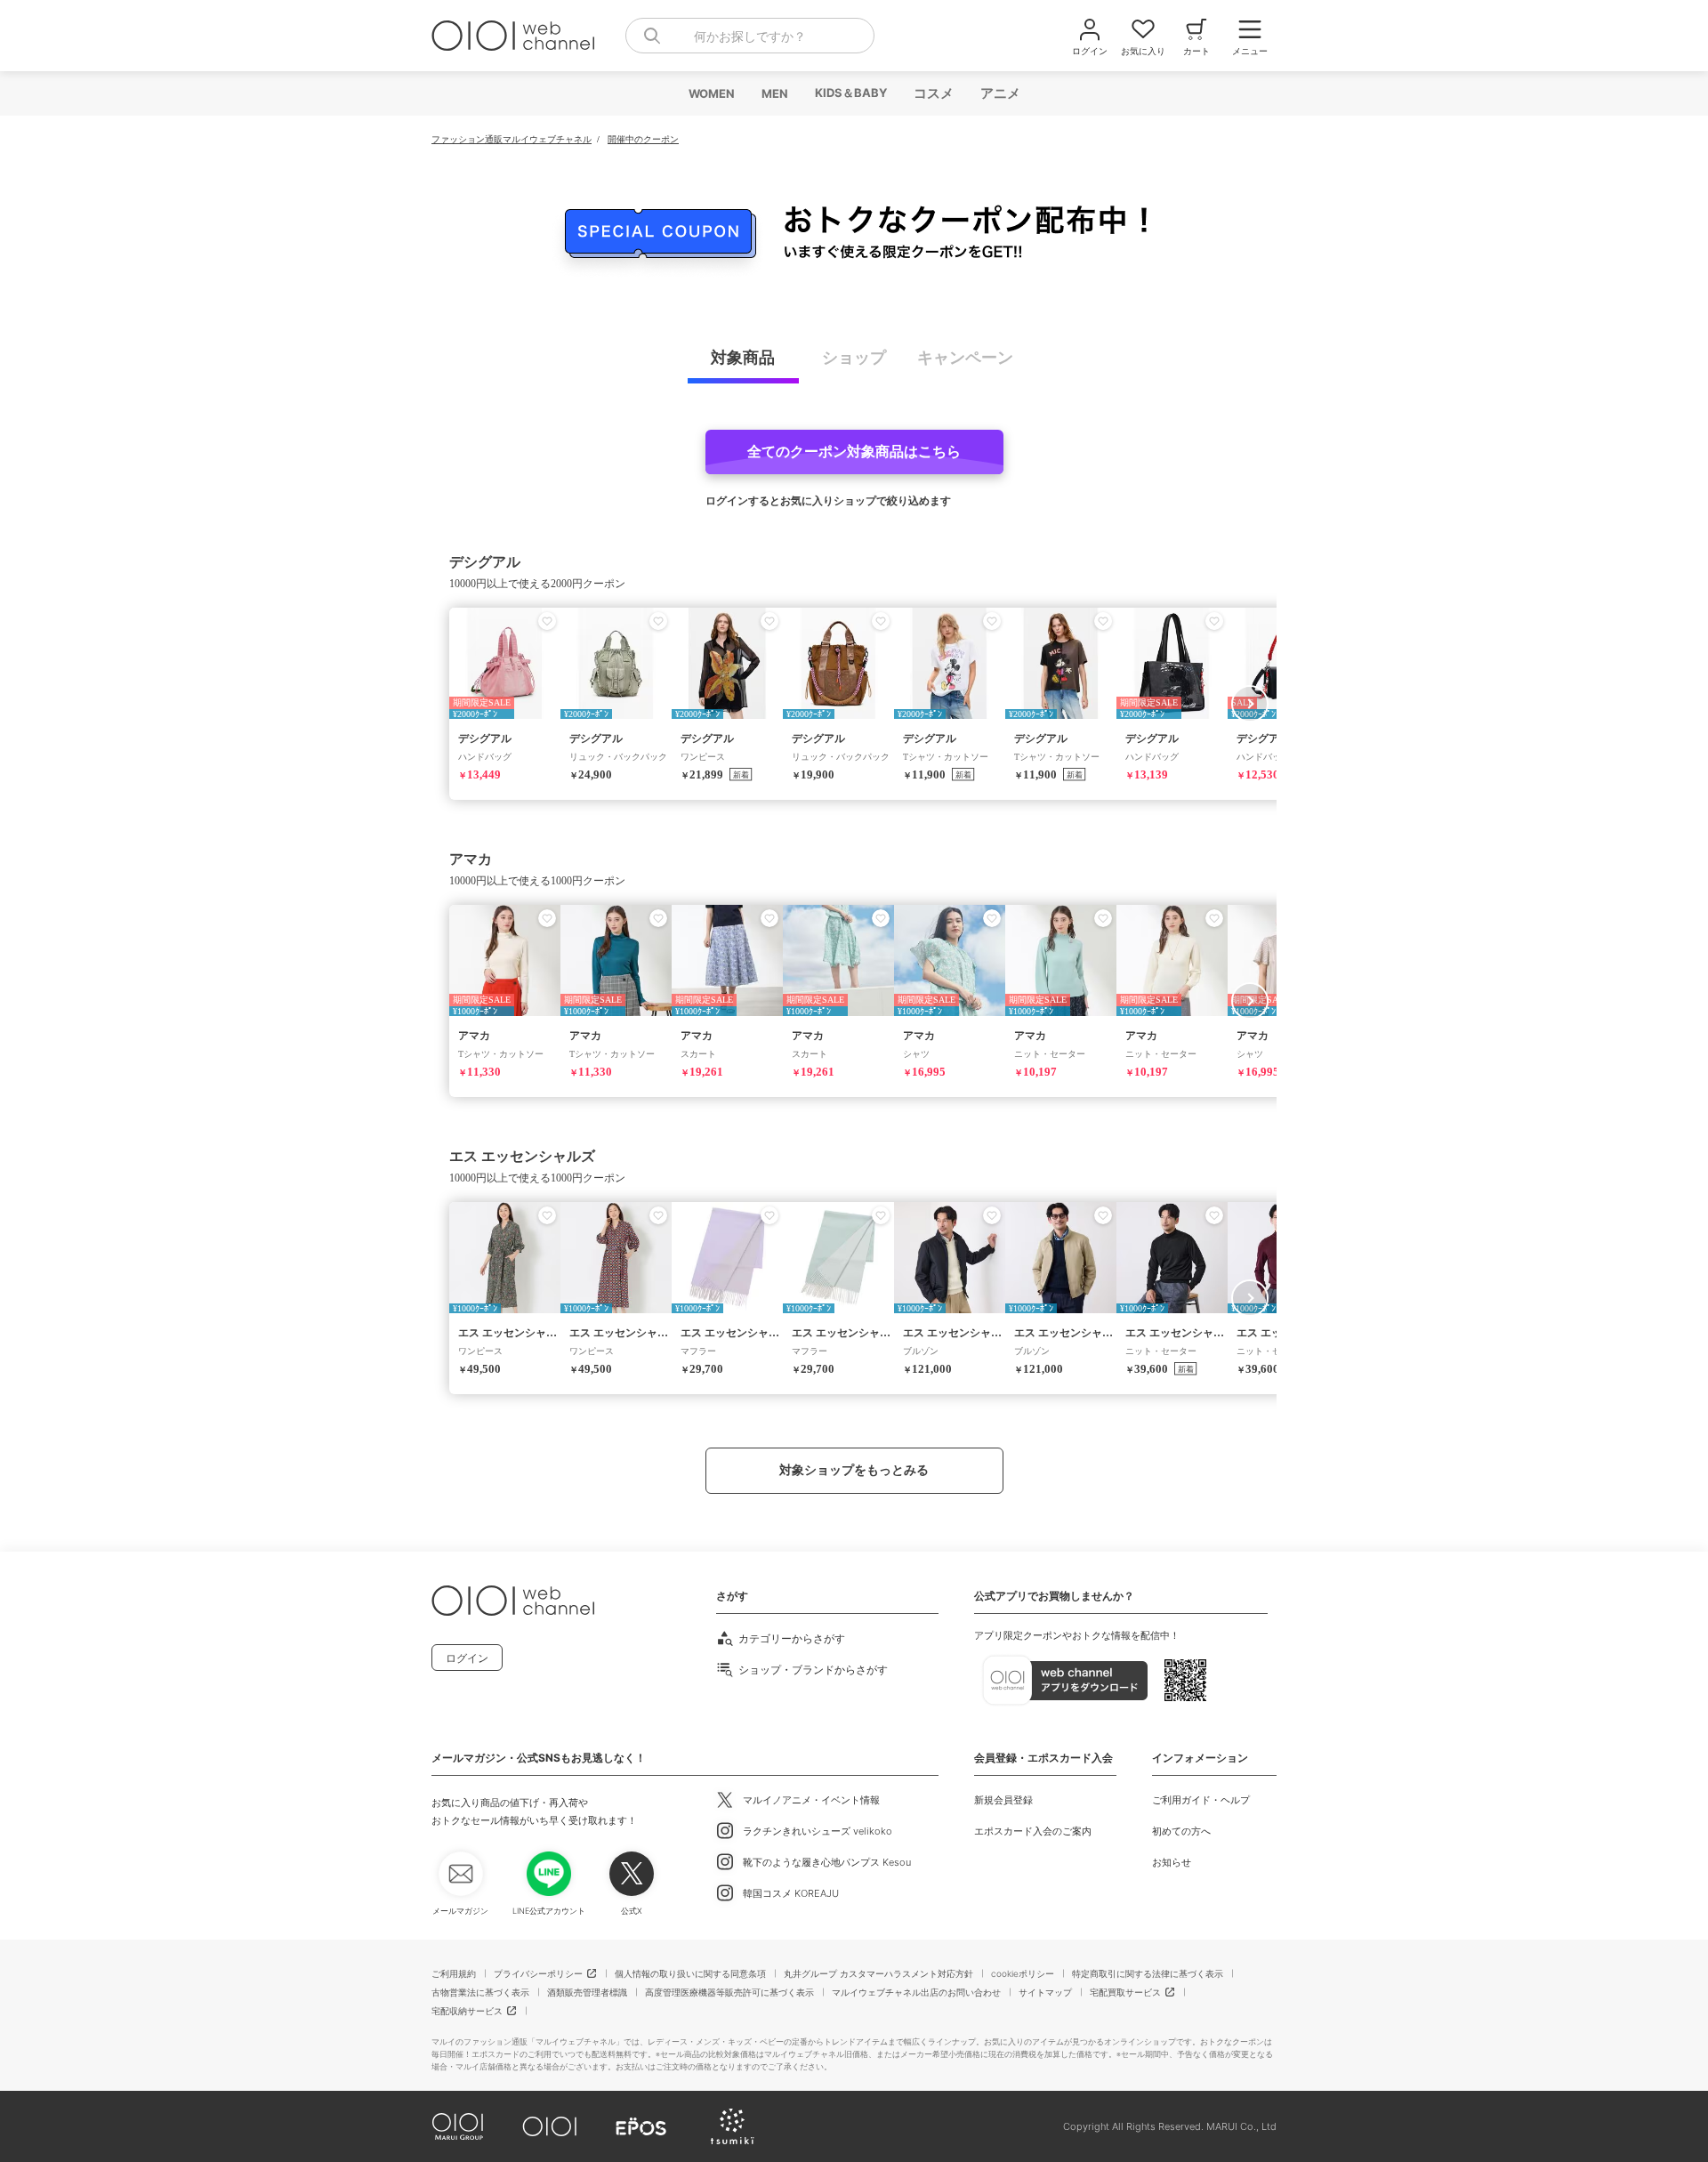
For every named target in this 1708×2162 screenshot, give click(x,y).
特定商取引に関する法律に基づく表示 (1148, 1973)
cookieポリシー (1023, 1973)
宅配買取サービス (1125, 1992)
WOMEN (711, 93)
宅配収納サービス (467, 2011)
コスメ (933, 93)
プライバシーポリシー (538, 1973)
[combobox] (750, 36)
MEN (774, 93)
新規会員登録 (1003, 1800)
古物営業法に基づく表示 (480, 1992)
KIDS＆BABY (850, 93)
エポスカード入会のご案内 (1033, 1831)
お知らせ (1172, 1862)
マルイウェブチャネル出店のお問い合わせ (916, 1992)
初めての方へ (1181, 1831)
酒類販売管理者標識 (587, 1992)
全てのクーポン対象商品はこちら (854, 452)
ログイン (467, 1658)
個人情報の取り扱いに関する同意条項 (690, 1973)
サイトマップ (1045, 1992)
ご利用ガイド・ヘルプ (1201, 1800)
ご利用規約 (454, 1973)
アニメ (999, 93)
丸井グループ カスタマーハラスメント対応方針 (878, 1973)
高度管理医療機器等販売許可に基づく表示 (729, 1992)
